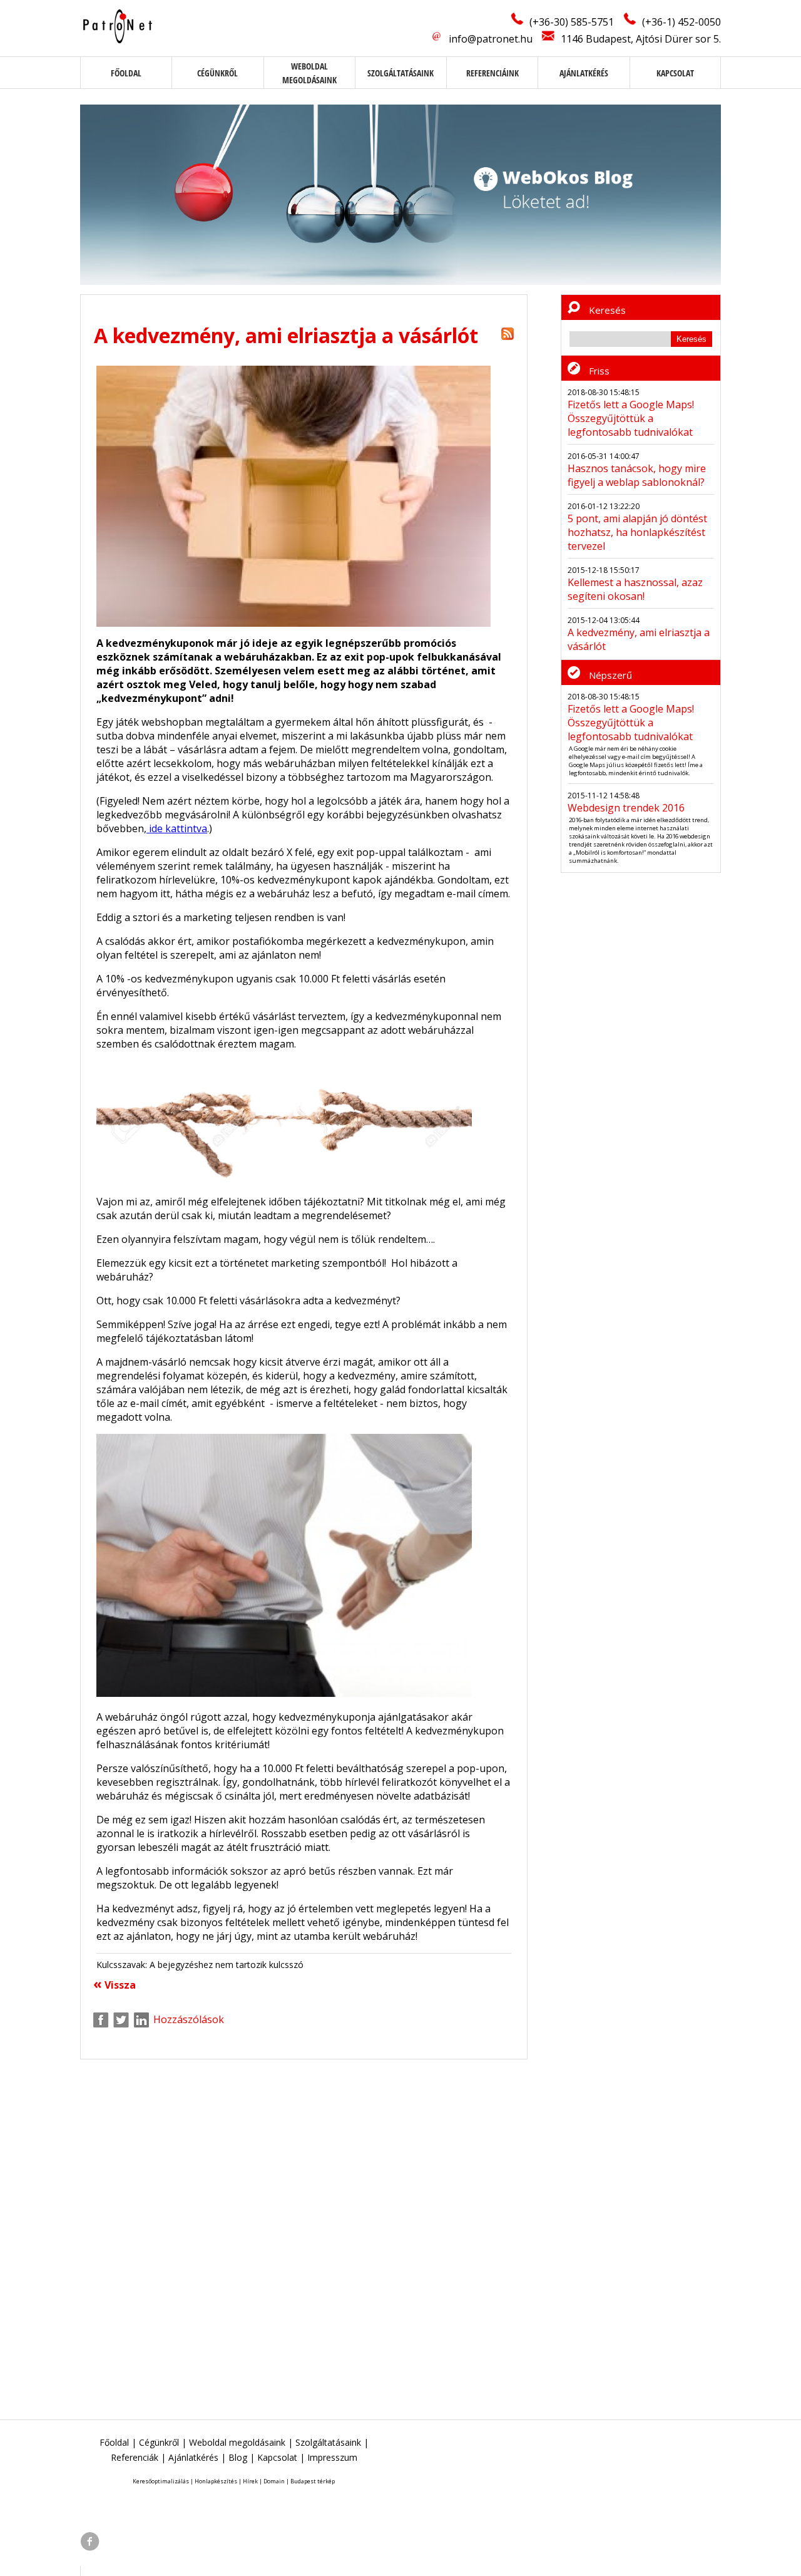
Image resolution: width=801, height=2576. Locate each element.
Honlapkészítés (216, 2481)
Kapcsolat (675, 73)
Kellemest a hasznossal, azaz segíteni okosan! (635, 589)
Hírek (250, 2481)
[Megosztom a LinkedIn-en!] (141, 2020)
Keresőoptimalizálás (161, 2481)
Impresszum (332, 2457)
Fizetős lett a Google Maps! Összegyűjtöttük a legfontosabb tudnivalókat (631, 418)
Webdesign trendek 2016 (626, 808)
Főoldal (126, 73)
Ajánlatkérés (584, 73)
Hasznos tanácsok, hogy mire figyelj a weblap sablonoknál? (637, 475)
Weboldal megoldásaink (237, 2442)
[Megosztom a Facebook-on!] (101, 2020)
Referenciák (135, 2457)
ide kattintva (177, 828)
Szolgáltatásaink (400, 73)
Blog (238, 2457)
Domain (274, 2481)
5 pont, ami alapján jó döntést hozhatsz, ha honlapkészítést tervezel (637, 532)
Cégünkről (217, 73)
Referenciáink (492, 73)
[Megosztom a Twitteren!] (121, 2020)
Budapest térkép (313, 2481)
